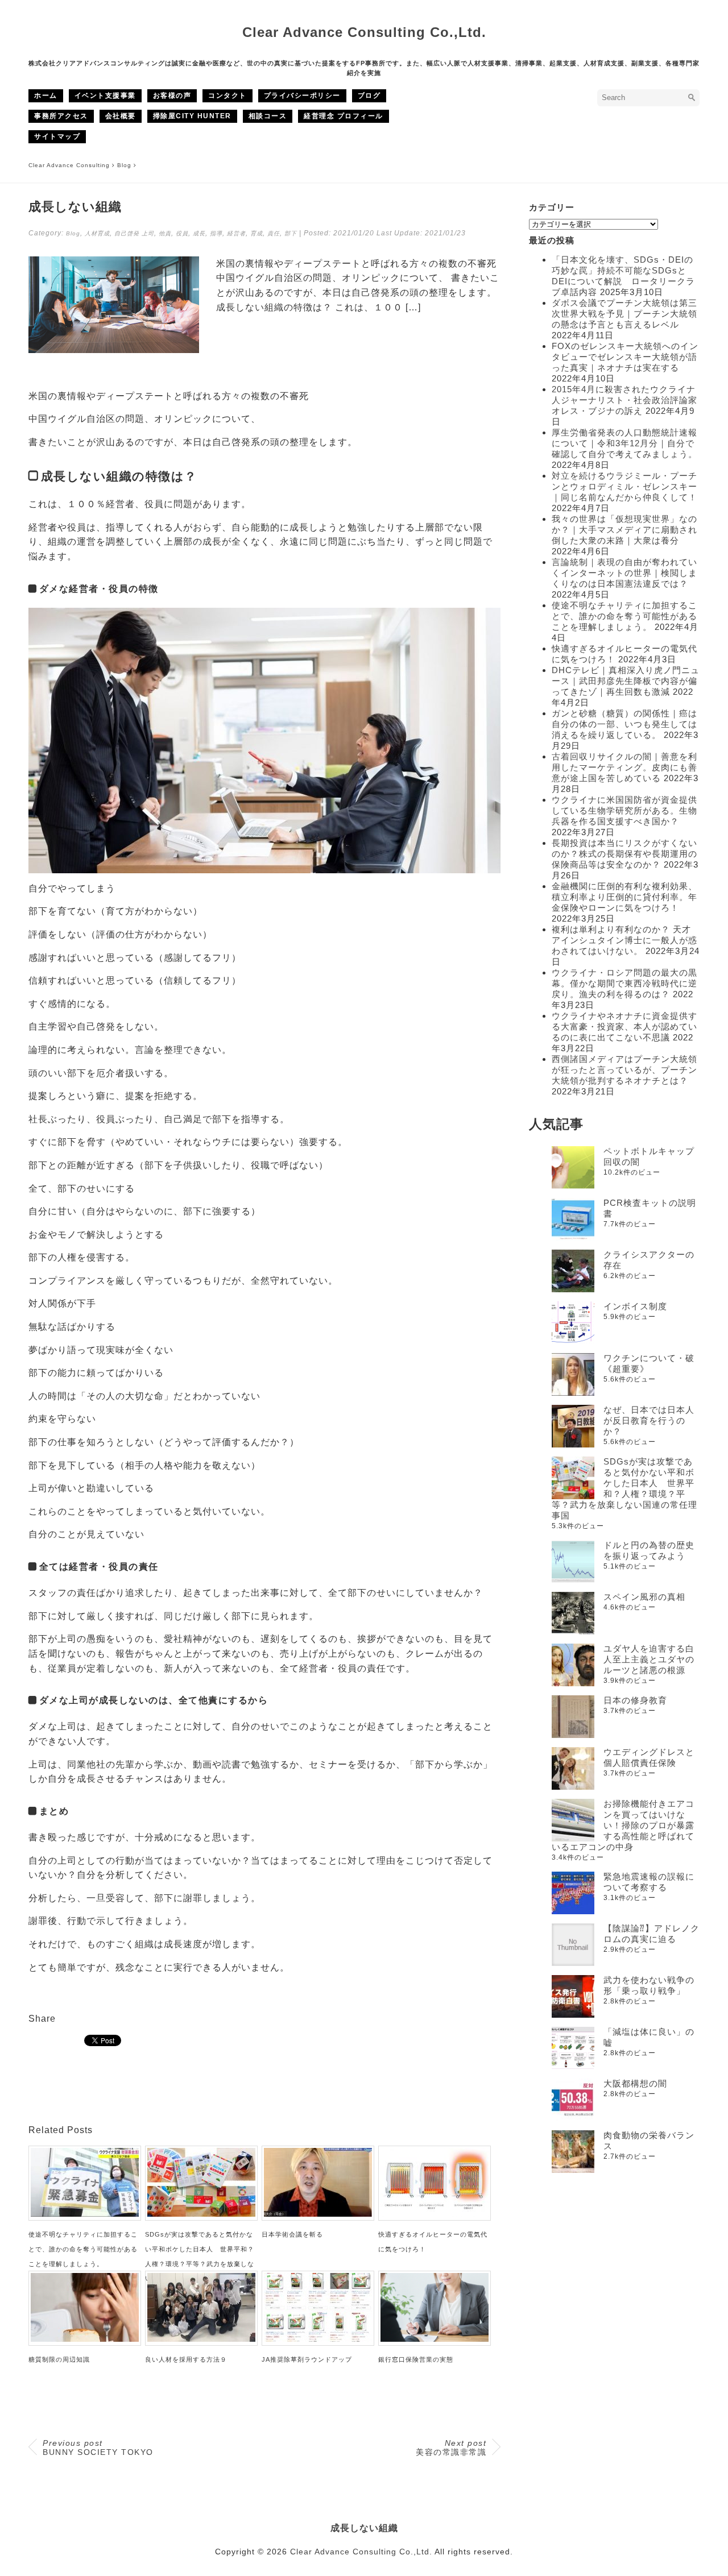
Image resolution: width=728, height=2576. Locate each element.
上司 (148, 233)
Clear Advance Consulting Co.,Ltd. (364, 32)
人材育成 (97, 233)
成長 (199, 233)
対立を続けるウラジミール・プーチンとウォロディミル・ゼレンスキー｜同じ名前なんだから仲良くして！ (624, 486)
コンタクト (227, 96)
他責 (165, 233)
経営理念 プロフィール (344, 116)
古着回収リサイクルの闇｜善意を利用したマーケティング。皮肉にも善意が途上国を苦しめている (624, 767)
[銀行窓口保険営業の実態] (435, 2339)
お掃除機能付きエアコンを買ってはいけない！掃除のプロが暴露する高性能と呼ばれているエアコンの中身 (623, 1825)
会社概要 (121, 116)
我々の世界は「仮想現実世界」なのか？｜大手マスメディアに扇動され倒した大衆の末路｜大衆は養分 (624, 530)
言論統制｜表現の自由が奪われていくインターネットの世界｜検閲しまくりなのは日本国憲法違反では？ (624, 573)
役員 (182, 233)
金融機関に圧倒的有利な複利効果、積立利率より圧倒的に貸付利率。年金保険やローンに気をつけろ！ (624, 897)
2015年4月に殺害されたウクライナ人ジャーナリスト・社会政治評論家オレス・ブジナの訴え (624, 400)
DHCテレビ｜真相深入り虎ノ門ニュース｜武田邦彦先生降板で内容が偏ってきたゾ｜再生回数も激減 (626, 681)
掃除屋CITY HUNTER (192, 116)
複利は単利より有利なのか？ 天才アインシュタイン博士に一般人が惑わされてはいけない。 (624, 940)
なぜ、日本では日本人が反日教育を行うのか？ (649, 1420)
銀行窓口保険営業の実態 (416, 2359)
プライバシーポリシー (302, 96)
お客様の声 (172, 96)
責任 (274, 233)
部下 (291, 233)
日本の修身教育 (635, 1700)
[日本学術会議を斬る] (318, 2214)
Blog (73, 233)
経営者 (236, 233)
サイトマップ (57, 136)
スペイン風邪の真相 (644, 1597)
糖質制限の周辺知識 (59, 2359)
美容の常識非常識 (451, 2448)
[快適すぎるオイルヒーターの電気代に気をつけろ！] (435, 2214)
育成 (257, 233)
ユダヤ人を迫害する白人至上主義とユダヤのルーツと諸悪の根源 (649, 1659)
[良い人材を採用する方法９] (201, 2339)
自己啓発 (127, 233)
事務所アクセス (61, 116)
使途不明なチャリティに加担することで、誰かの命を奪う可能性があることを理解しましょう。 (83, 2249)
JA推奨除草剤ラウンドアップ (307, 2359)
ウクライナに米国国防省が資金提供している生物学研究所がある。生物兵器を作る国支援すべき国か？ (624, 810)
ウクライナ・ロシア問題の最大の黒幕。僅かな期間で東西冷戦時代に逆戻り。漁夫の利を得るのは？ (624, 983)
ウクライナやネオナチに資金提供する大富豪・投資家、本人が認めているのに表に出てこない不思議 (624, 1026)
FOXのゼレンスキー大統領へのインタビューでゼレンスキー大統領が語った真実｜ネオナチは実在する (625, 357)
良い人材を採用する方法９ (186, 2359)
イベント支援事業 (105, 96)
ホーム (46, 96)
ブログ (369, 96)
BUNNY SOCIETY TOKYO (98, 2448)
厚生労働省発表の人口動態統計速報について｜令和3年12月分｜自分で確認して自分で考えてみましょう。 (624, 443)
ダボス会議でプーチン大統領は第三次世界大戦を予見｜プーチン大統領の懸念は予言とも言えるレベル (624, 314)
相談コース (268, 116)
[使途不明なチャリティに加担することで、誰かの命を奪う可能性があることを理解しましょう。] (85, 2214)
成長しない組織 (364, 2528)
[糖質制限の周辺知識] (85, 2339)
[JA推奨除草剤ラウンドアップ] (318, 2339)
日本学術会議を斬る (292, 2234)
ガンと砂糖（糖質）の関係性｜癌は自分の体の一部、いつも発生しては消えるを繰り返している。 (624, 724)
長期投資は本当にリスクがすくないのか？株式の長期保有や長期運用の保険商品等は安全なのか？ (624, 854)
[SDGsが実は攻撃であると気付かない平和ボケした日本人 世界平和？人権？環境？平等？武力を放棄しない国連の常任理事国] (201, 2214)
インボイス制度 (635, 1306)
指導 (216, 233)
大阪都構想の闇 (635, 2083)
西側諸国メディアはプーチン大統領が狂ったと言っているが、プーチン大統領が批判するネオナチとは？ (624, 1070)
